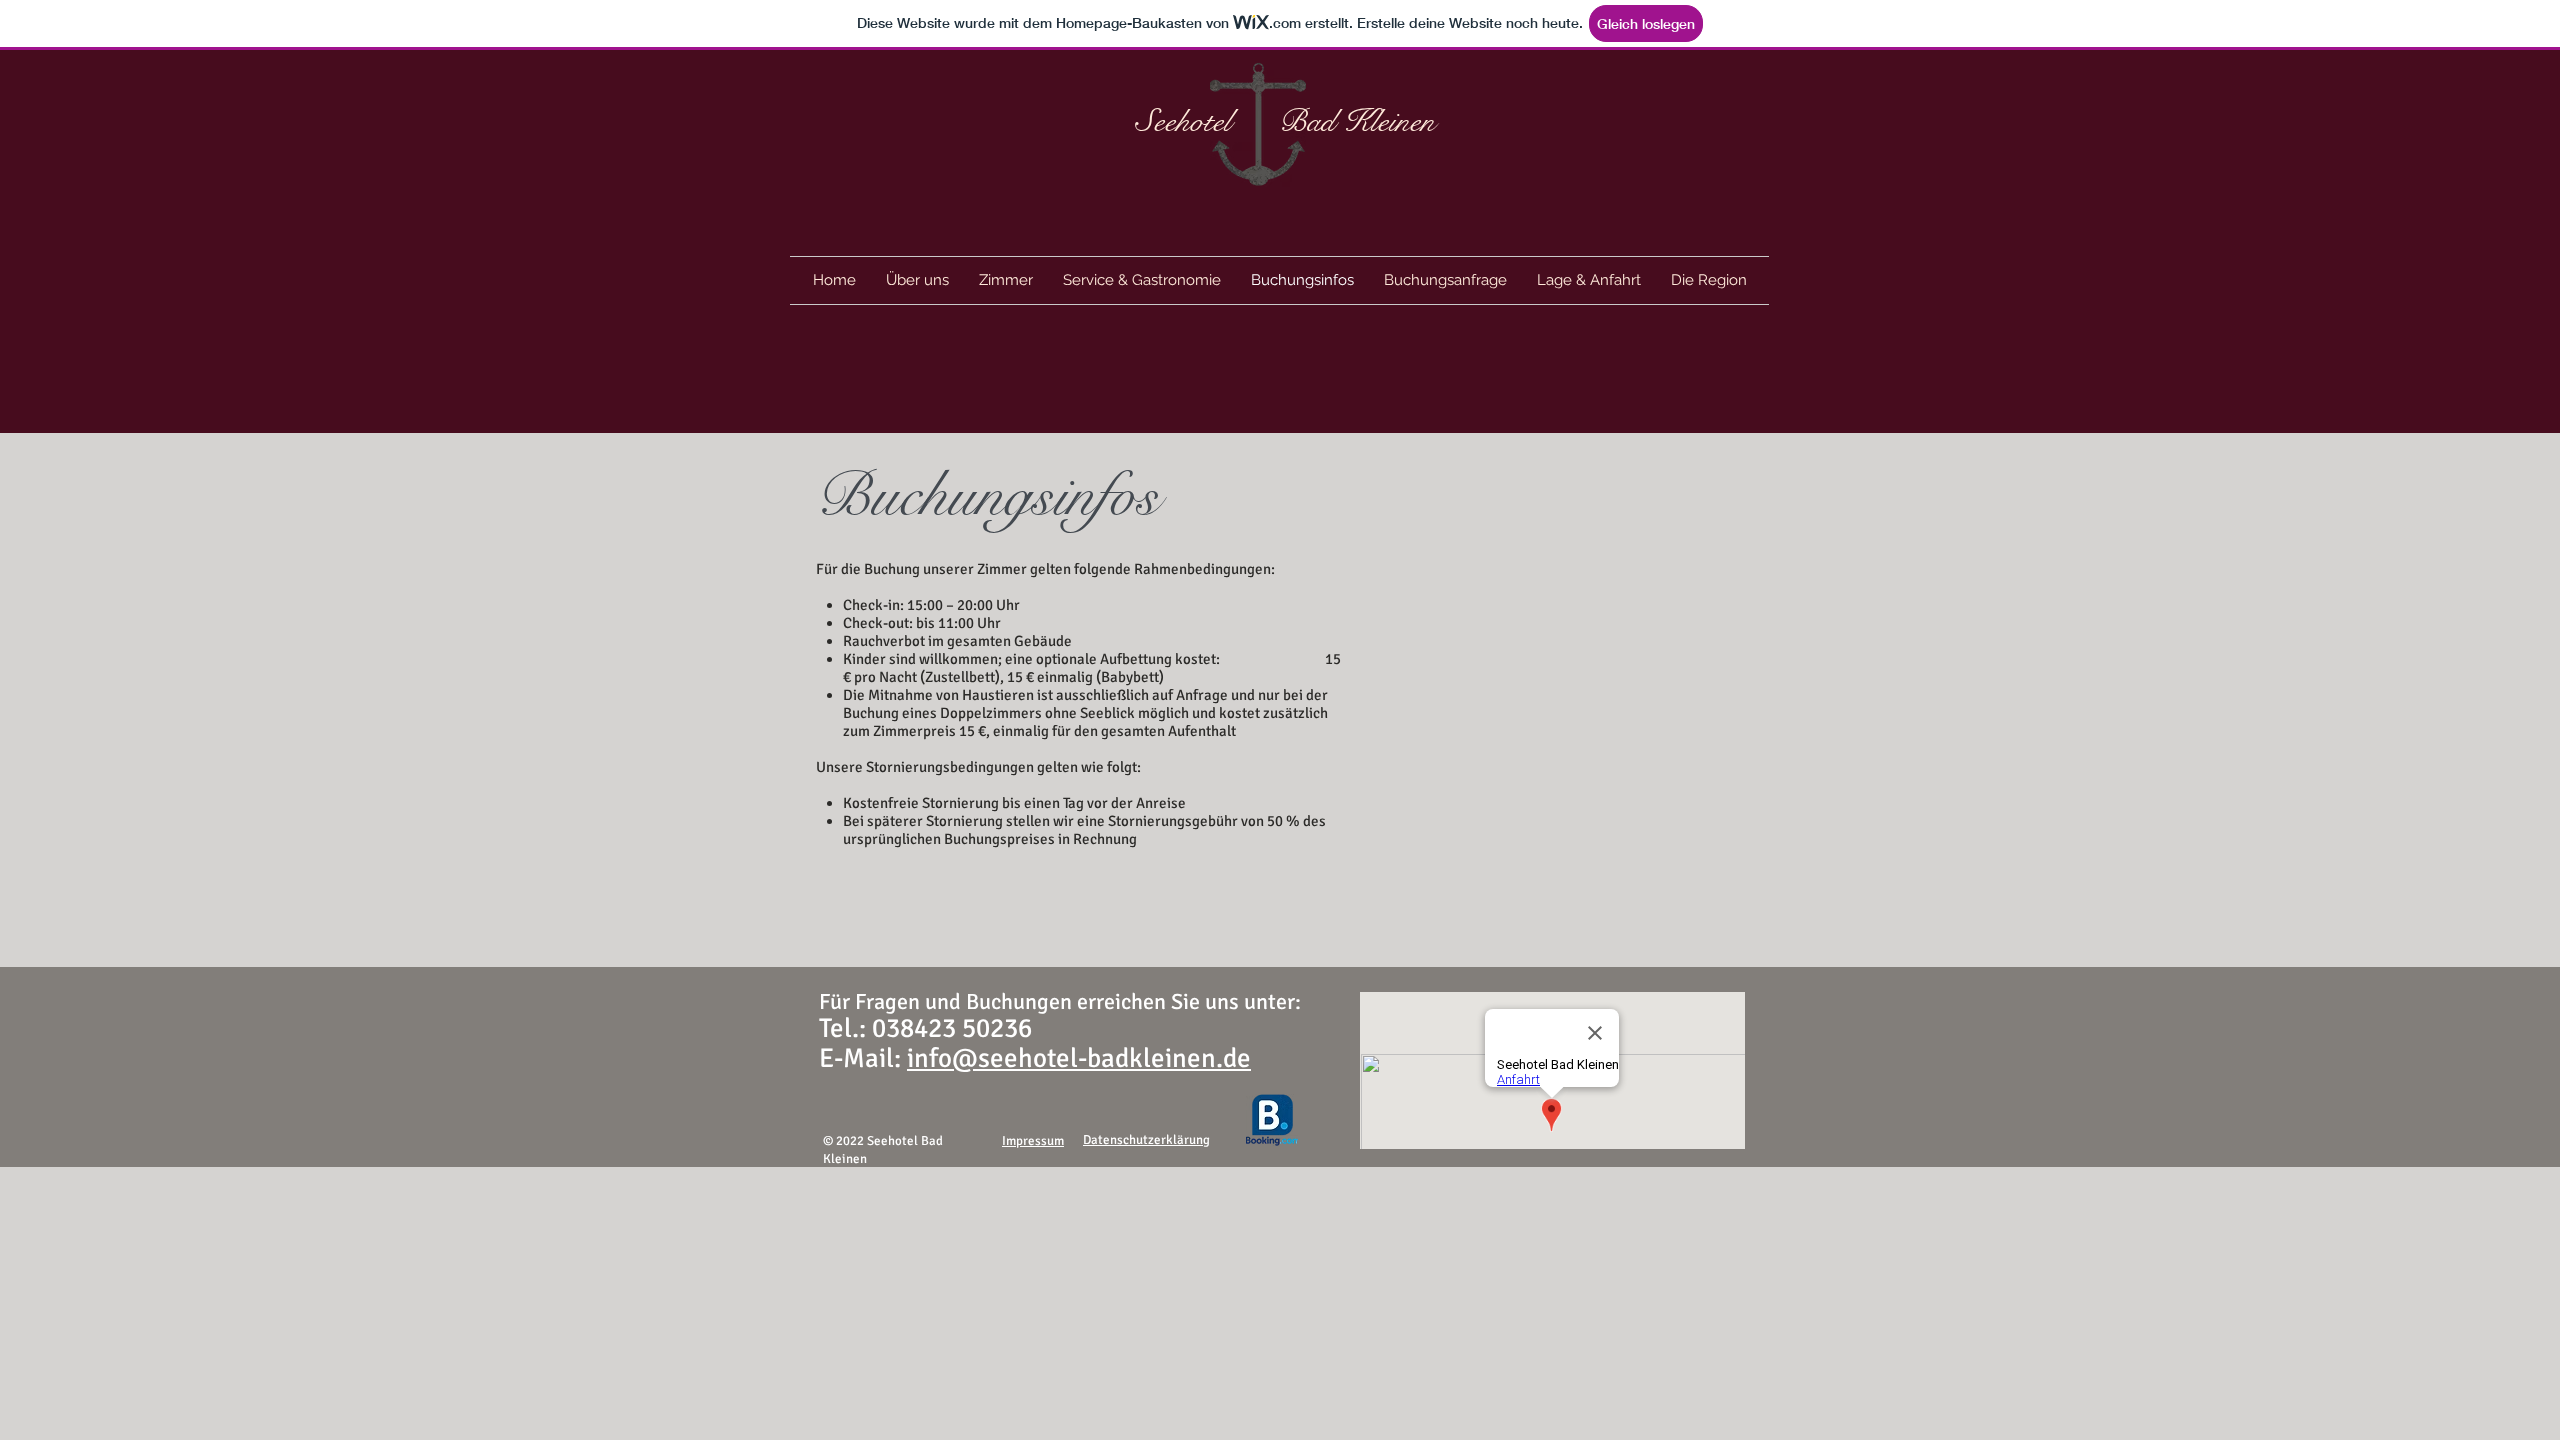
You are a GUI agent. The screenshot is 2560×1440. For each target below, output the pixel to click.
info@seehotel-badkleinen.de (1079, 1058)
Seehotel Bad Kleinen (1285, 121)
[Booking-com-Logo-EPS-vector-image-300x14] (1272, 1120)
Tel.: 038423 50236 (925, 1028)
